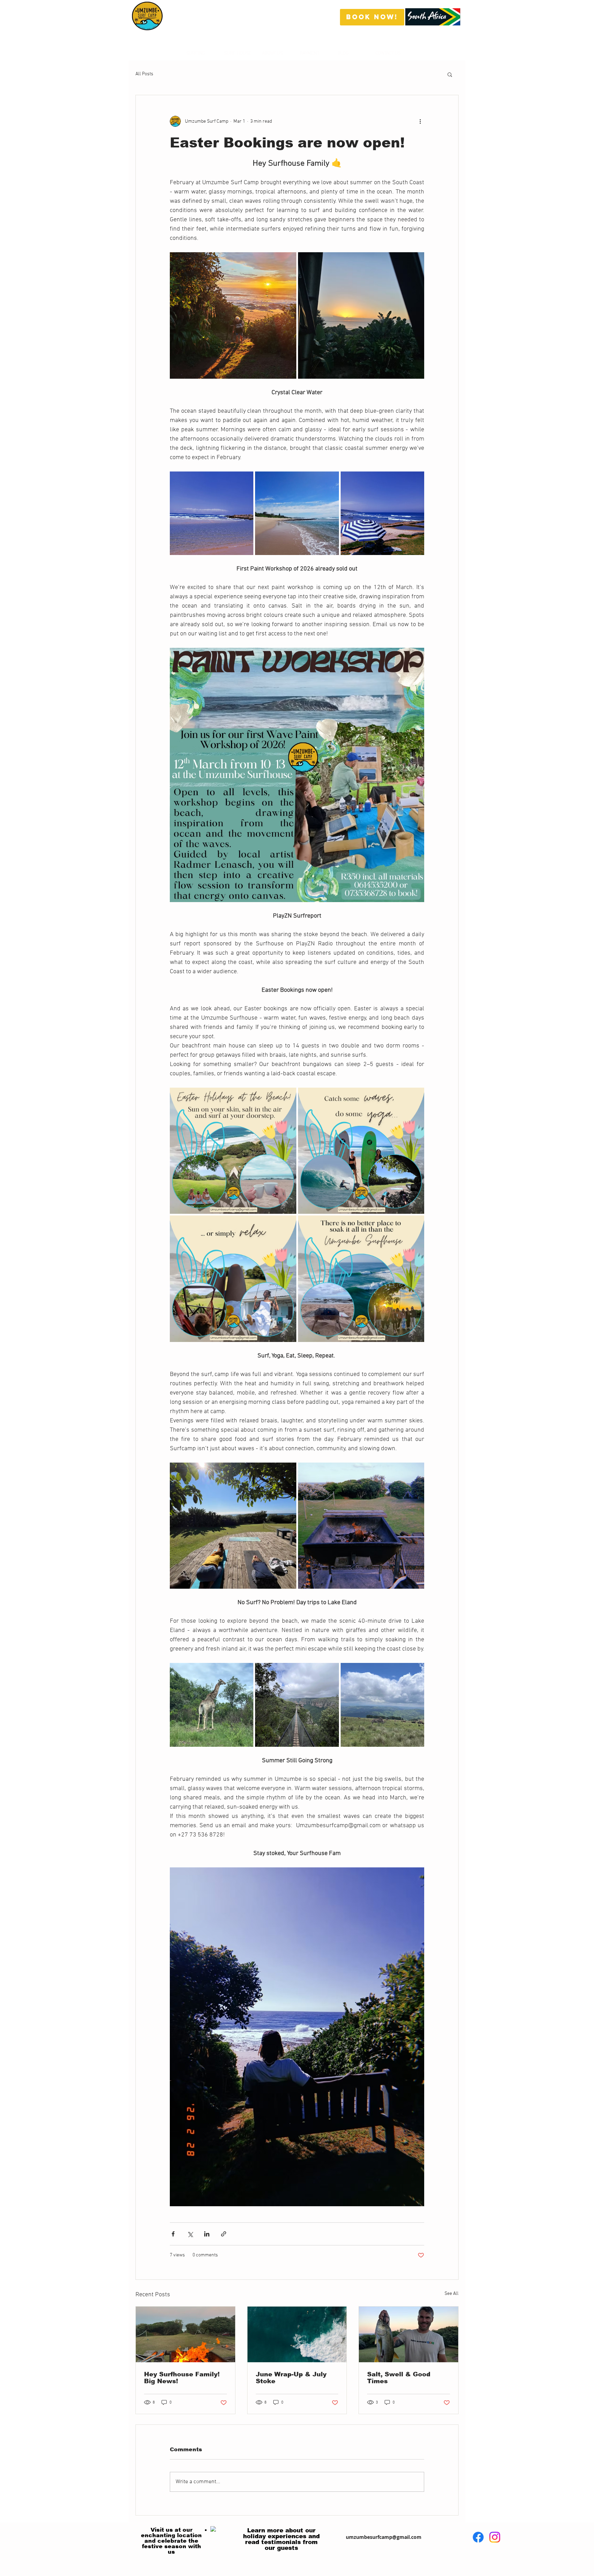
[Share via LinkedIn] (207, 2234)
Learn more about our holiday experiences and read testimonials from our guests (281, 2539)
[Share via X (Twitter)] (190, 2234)
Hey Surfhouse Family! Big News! (182, 2378)
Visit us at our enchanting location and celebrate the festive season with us (171, 2541)
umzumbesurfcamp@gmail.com (384, 2537)
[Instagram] (454, 2537)
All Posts (144, 74)
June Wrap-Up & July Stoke (291, 2378)
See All (452, 2294)
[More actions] (420, 121)
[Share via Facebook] (173, 2234)
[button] (450, 74)
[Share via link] (224, 2234)
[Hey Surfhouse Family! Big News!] (185, 2334)
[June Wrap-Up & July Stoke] (297, 2334)
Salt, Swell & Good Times (399, 2378)
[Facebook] (437, 2537)
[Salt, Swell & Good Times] (409, 2334)
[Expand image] (233, 315)
